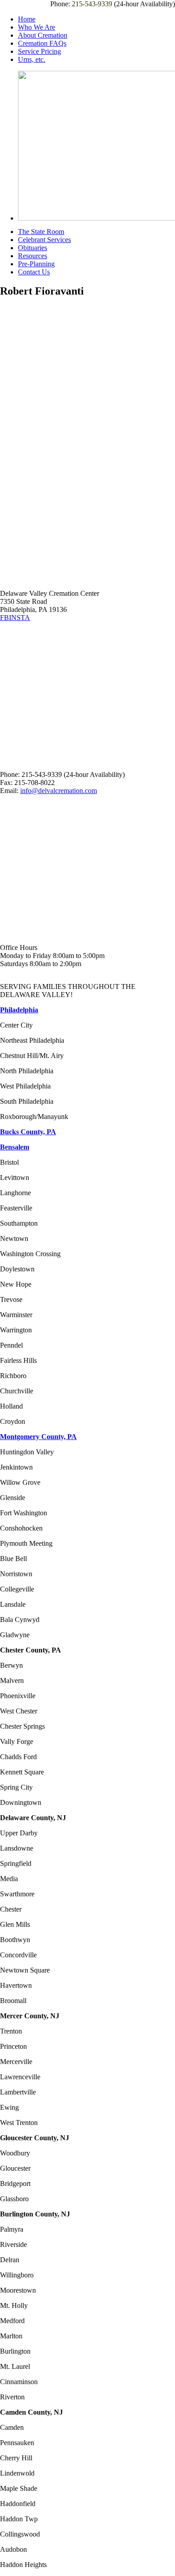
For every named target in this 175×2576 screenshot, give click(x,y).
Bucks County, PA (28, 1132)
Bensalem (15, 1147)
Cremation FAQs (42, 43)
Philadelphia (19, 1010)
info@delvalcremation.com (59, 791)
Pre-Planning (36, 264)
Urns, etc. (32, 59)
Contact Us (34, 272)
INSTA (20, 618)
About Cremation (43, 35)
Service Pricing (39, 51)
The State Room (41, 232)
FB (4, 618)
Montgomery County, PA (38, 1437)
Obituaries (33, 248)
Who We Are (37, 27)
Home (27, 19)
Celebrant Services (44, 240)
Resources (33, 256)
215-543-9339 (92, 4)
